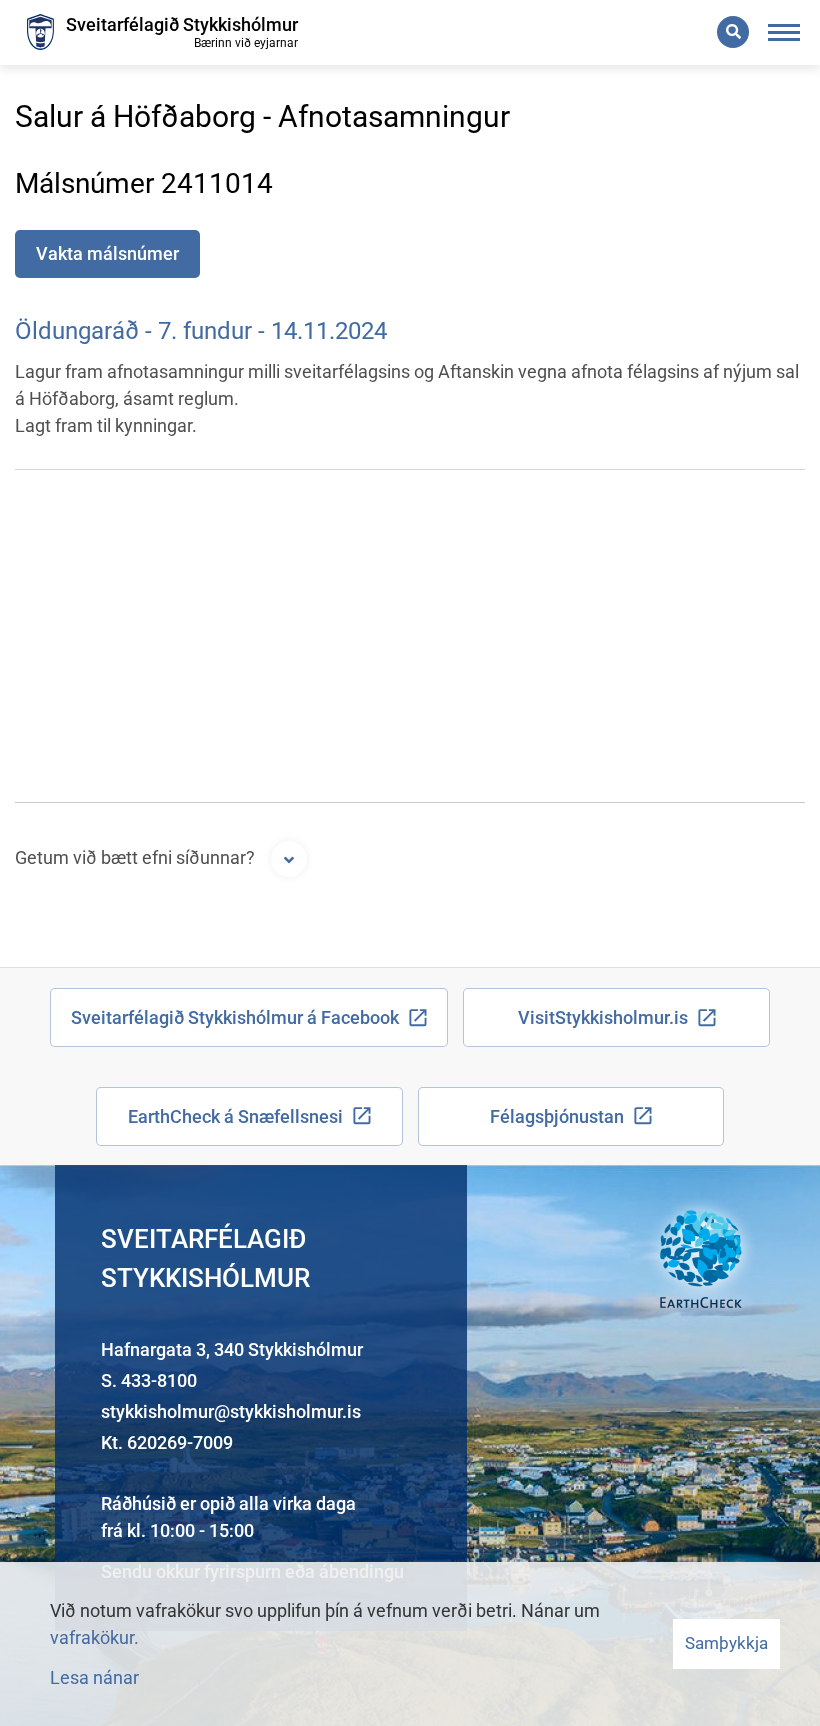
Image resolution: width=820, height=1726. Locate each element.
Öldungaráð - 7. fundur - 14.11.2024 (201, 331)
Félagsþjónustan (557, 1116)
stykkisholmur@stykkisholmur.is (231, 1411)
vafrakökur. (94, 1637)
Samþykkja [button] (726, 1643)
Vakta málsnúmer (107, 253)
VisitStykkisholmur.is (603, 1017)
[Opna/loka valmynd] (784, 32)
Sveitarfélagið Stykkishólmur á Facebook (235, 1017)
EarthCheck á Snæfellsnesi (235, 1116)
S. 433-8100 (149, 1380)
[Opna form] (289, 859)
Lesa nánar (94, 1677)
